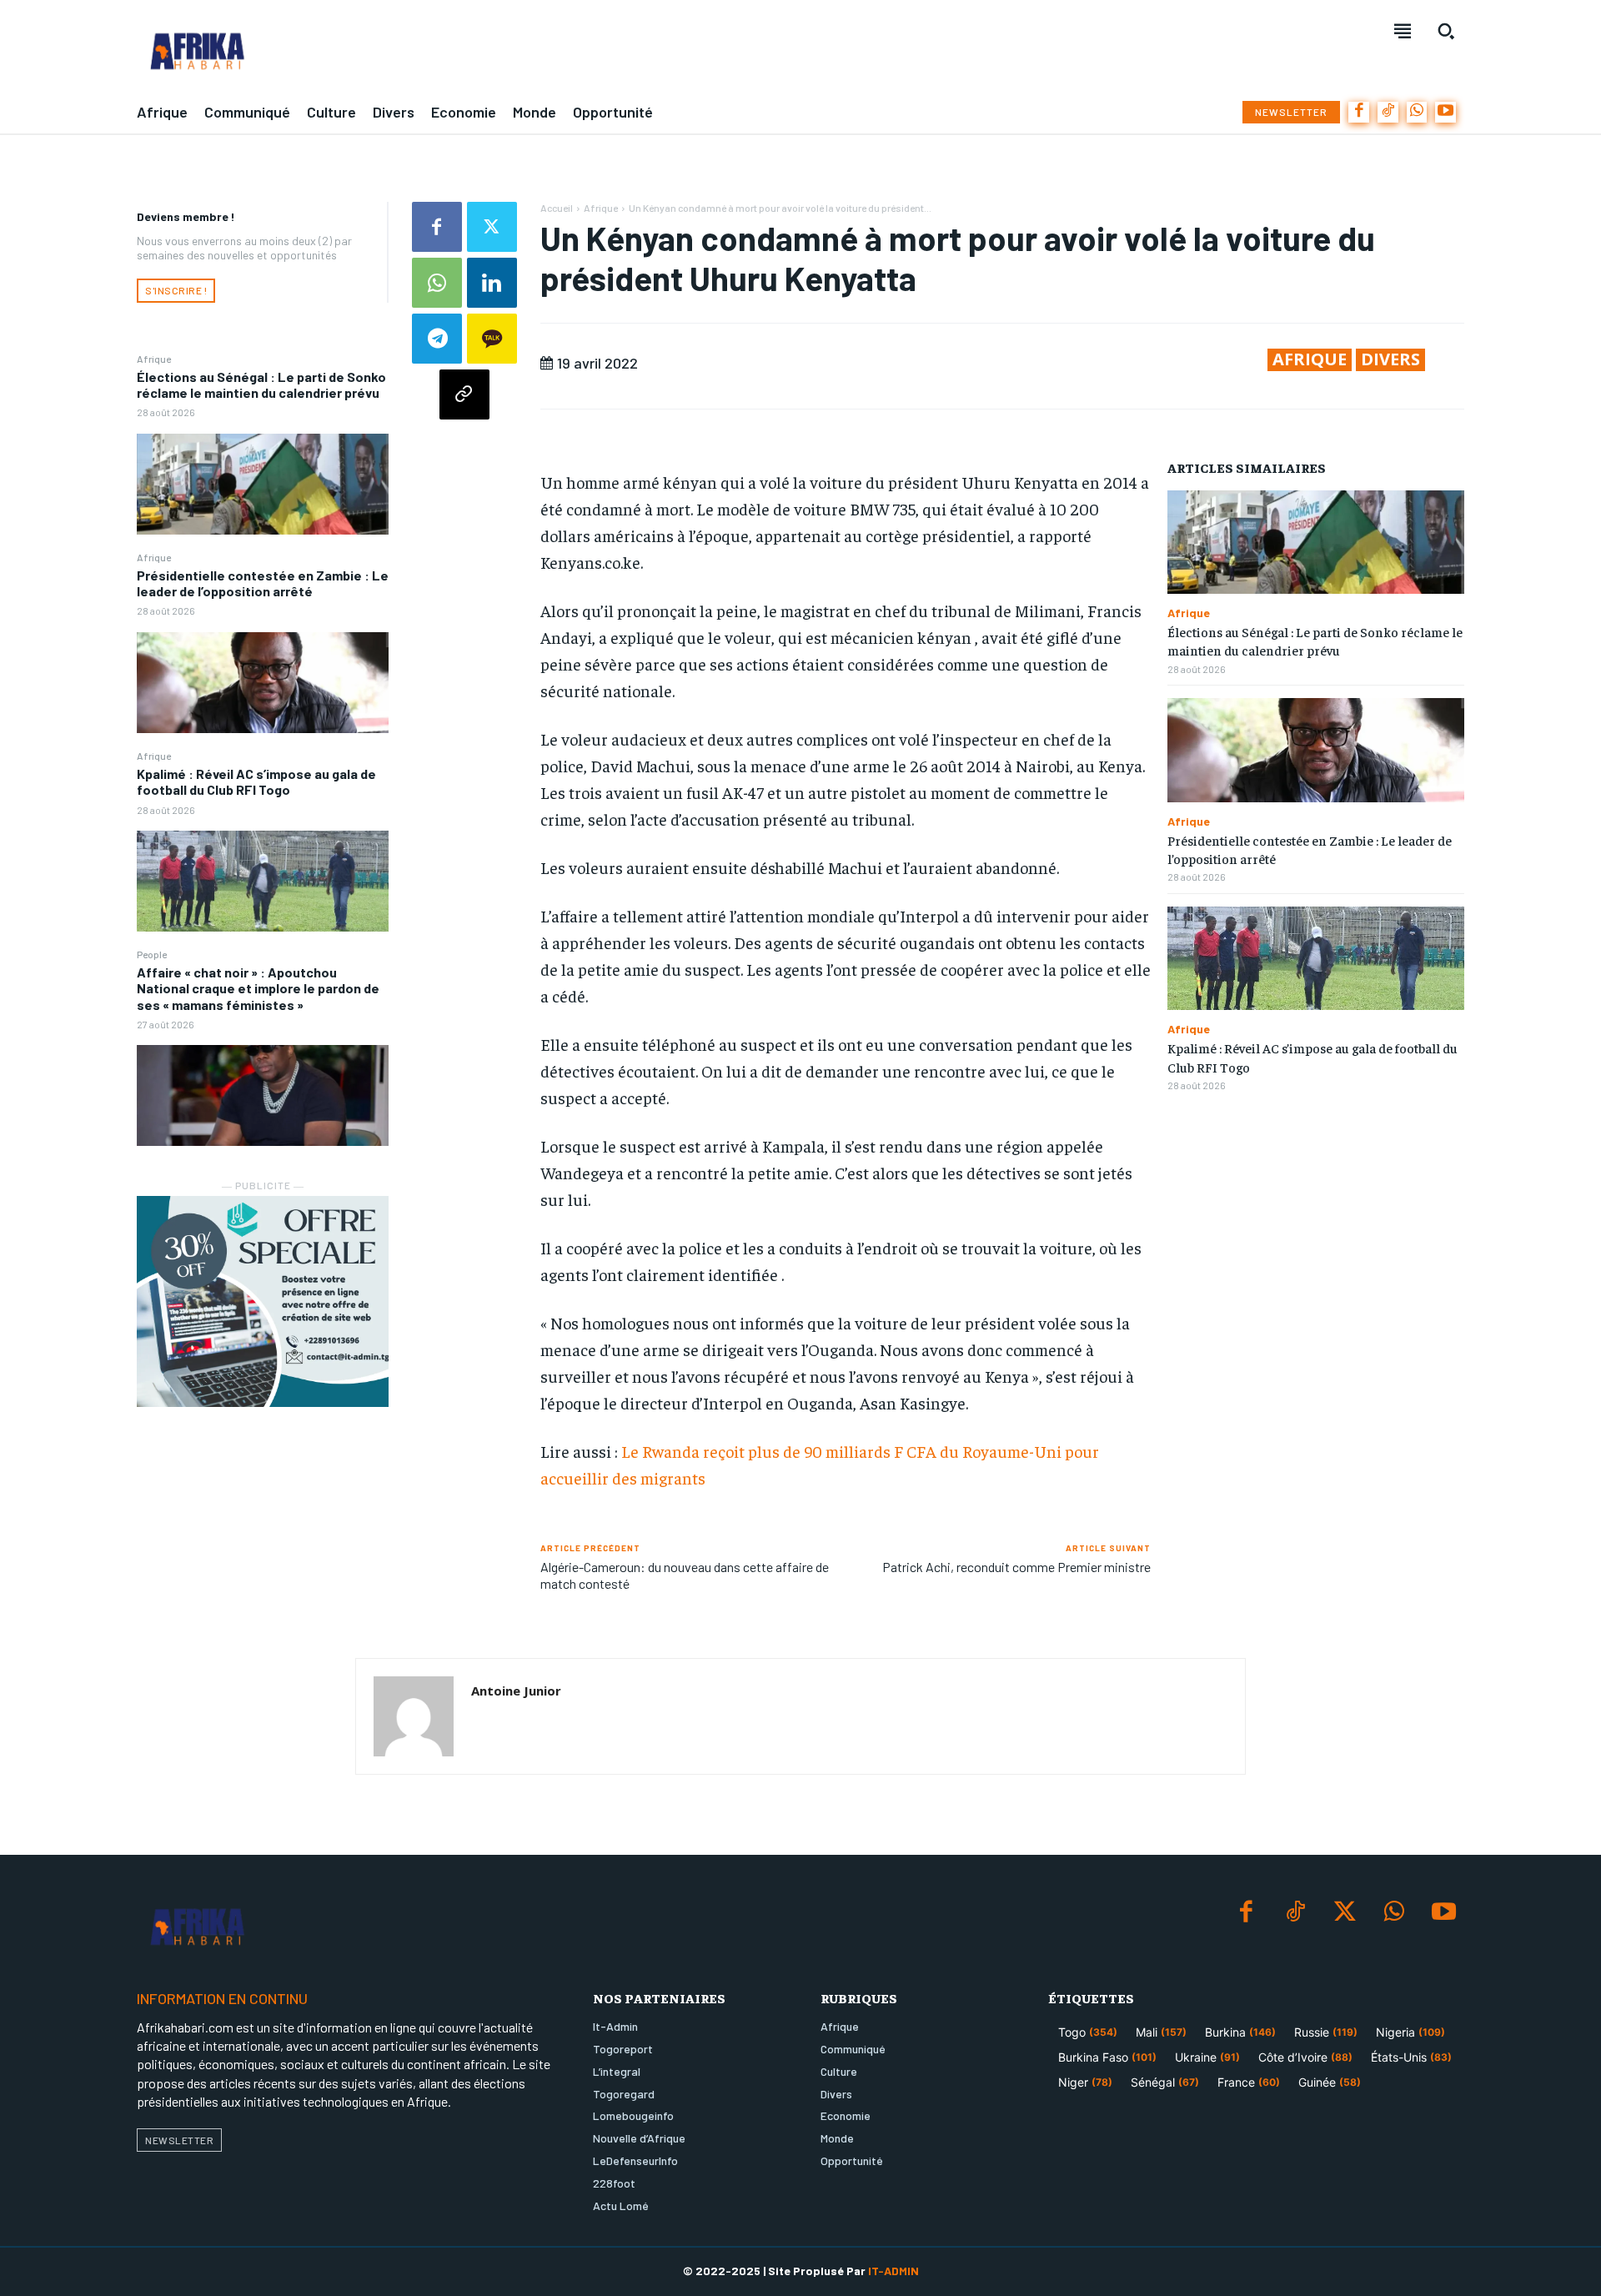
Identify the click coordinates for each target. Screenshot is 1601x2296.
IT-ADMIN (893, 2271)
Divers (1390, 359)
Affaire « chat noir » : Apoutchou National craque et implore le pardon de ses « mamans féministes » (258, 988)
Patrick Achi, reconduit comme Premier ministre (1016, 1567)
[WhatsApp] (1417, 112)
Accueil (557, 208)
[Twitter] (492, 227)
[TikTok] (1388, 112)
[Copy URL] (464, 394)
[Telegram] (437, 339)
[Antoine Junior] (414, 1716)
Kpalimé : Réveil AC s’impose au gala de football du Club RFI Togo (256, 781)
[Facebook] (1359, 112)
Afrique (154, 359)
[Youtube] (1445, 112)
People (152, 954)
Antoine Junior (516, 1691)
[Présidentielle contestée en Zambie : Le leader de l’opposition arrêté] (263, 683)
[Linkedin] (492, 283)
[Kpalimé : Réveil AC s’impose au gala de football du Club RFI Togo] (263, 881)
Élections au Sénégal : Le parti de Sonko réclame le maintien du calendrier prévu (261, 384)
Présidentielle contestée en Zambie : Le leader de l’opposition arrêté (263, 583)
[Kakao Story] (492, 339)
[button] (1446, 31)
